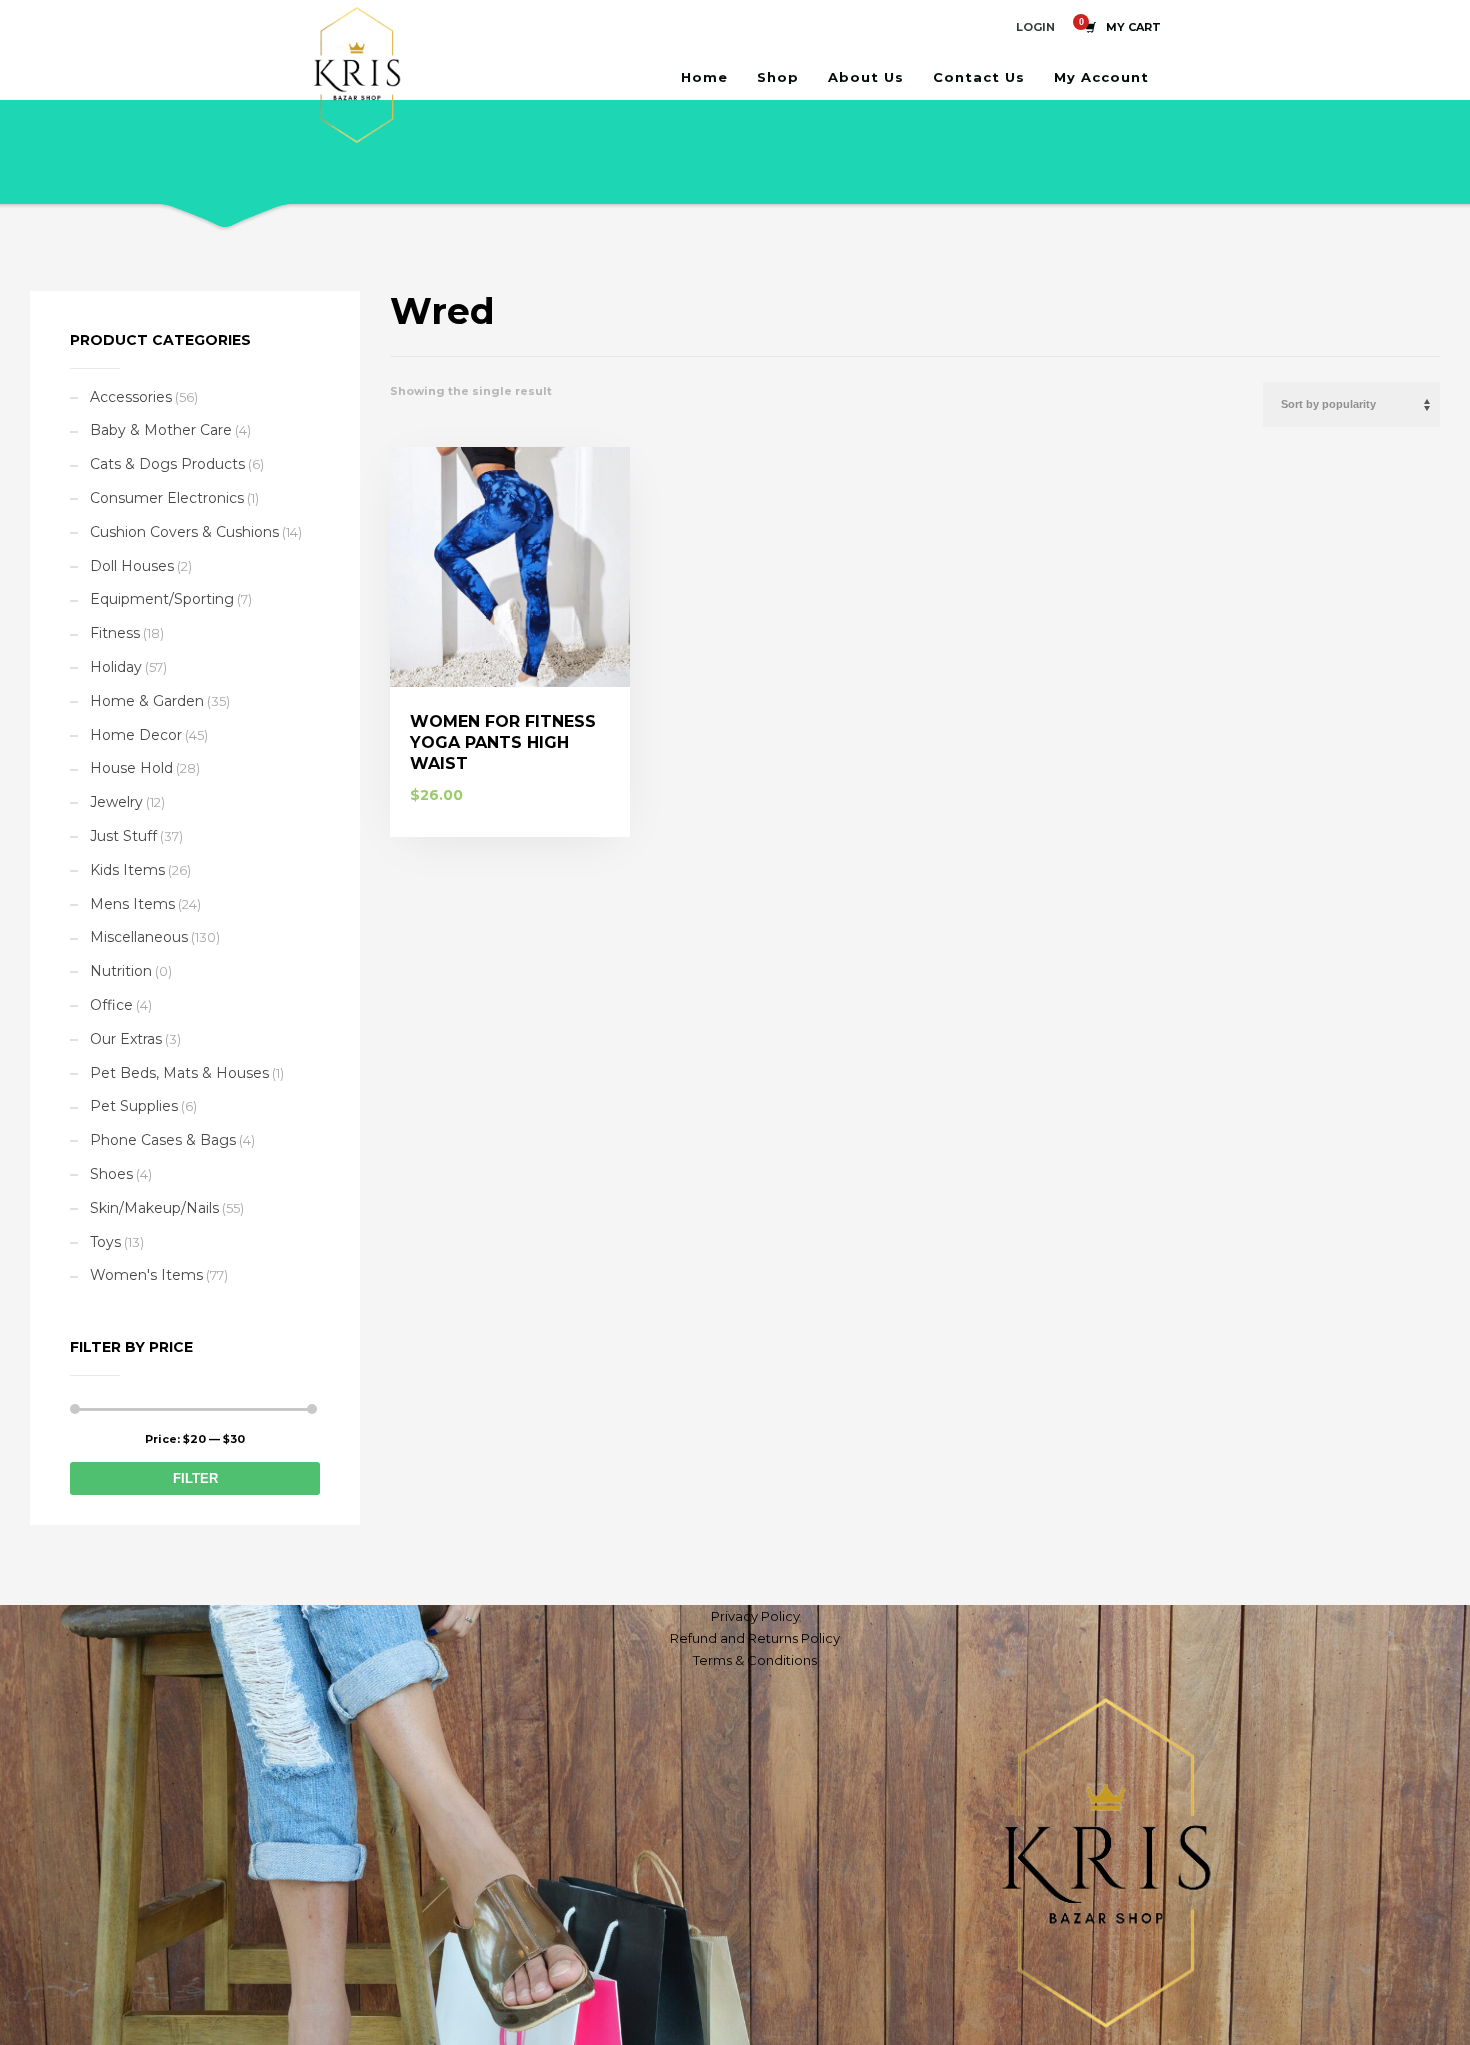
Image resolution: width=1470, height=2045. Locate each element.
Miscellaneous (139, 937)
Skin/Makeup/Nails (154, 1208)
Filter (195, 1478)
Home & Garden (147, 701)
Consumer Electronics (167, 498)
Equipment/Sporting (162, 599)
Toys (105, 1242)
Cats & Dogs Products (167, 464)
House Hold (131, 768)
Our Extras (126, 1039)
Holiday (116, 667)
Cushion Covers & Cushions (184, 532)
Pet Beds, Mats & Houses (179, 1073)
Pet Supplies (134, 1106)
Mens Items (132, 904)
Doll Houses (132, 566)
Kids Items (127, 870)
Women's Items (146, 1275)
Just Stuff (123, 836)
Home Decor (136, 735)
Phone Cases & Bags (163, 1140)
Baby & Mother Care (161, 430)
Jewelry (116, 802)
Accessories (131, 397)
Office (111, 1005)
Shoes (111, 1174)
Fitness (115, 633)
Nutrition (121, 971)
